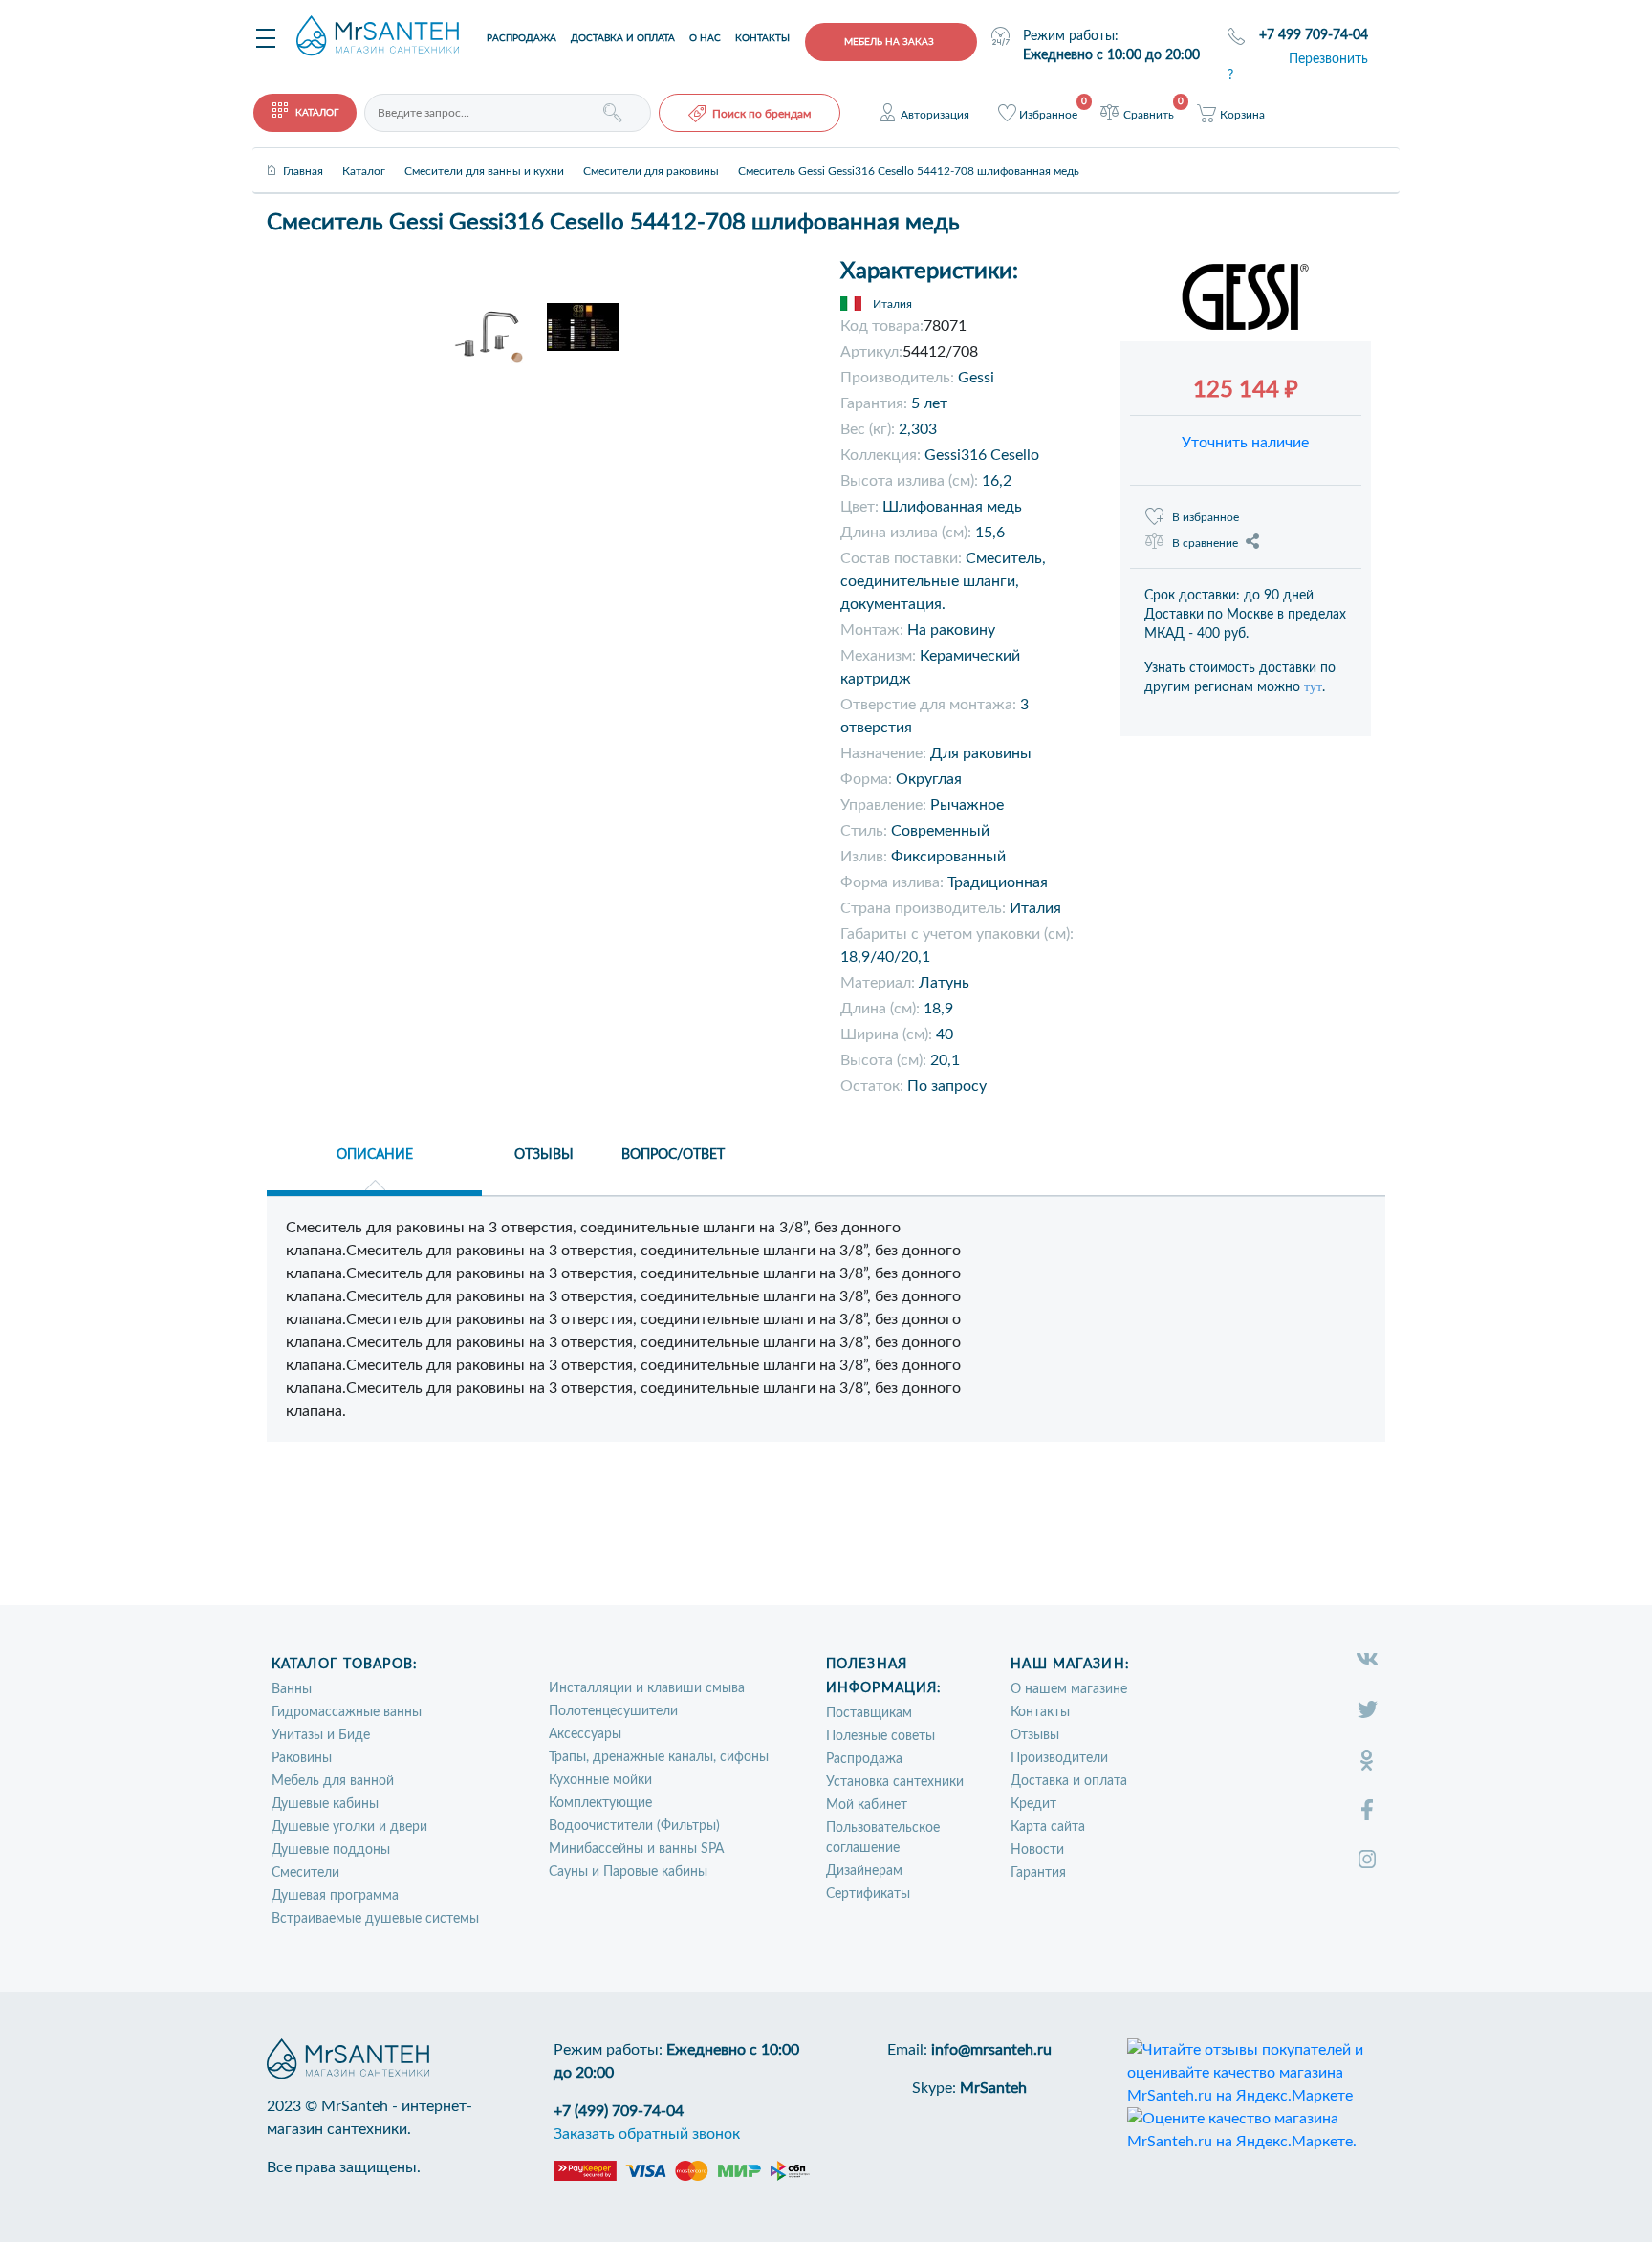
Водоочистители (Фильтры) (634, 1826)
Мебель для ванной (333, 1781)
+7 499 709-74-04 (1314, 35)
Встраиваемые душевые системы (375, 1919)
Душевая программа (335, 1896)
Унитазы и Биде (321, 1735)
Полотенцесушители (613, 1711)
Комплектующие (600, 1803)
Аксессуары (585, 1734)
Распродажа (522, 38)
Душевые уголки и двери (349, 1827)
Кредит (1033, 1804)
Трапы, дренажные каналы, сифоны (659, 1757)
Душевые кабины (325, 1804)
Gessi (976, 378)
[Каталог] (364, 155)
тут (1313, 687)
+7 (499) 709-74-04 (619, 2111)
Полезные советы (880, 1736)
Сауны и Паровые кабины (628, 1872)
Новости (1037, 1850)
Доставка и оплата (623, 38)
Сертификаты (868, 1894)
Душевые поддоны (331, 1850)
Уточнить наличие (1245, 443)
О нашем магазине (1069, 1689)
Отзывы (1035, 1735)
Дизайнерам (864, 1871)
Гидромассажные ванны (347, 1712)
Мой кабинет (867, 1805)
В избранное (1206, 517)
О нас (705, 38)
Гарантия (1038, 1873)
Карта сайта (1048, 1827)
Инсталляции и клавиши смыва (647, 1688)
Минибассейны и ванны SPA (636, 1849)
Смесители (305, 1873)
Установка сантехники (895, 1782)
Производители (1059, 1758)
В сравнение (1205, 543)
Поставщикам (869, 1713)
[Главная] (303, 155)
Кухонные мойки (600, 1780)
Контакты (762, 38)
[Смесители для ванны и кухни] (484, 155)
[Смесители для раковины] (651, 155)
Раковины (302, 1758)
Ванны (292, 1689)
